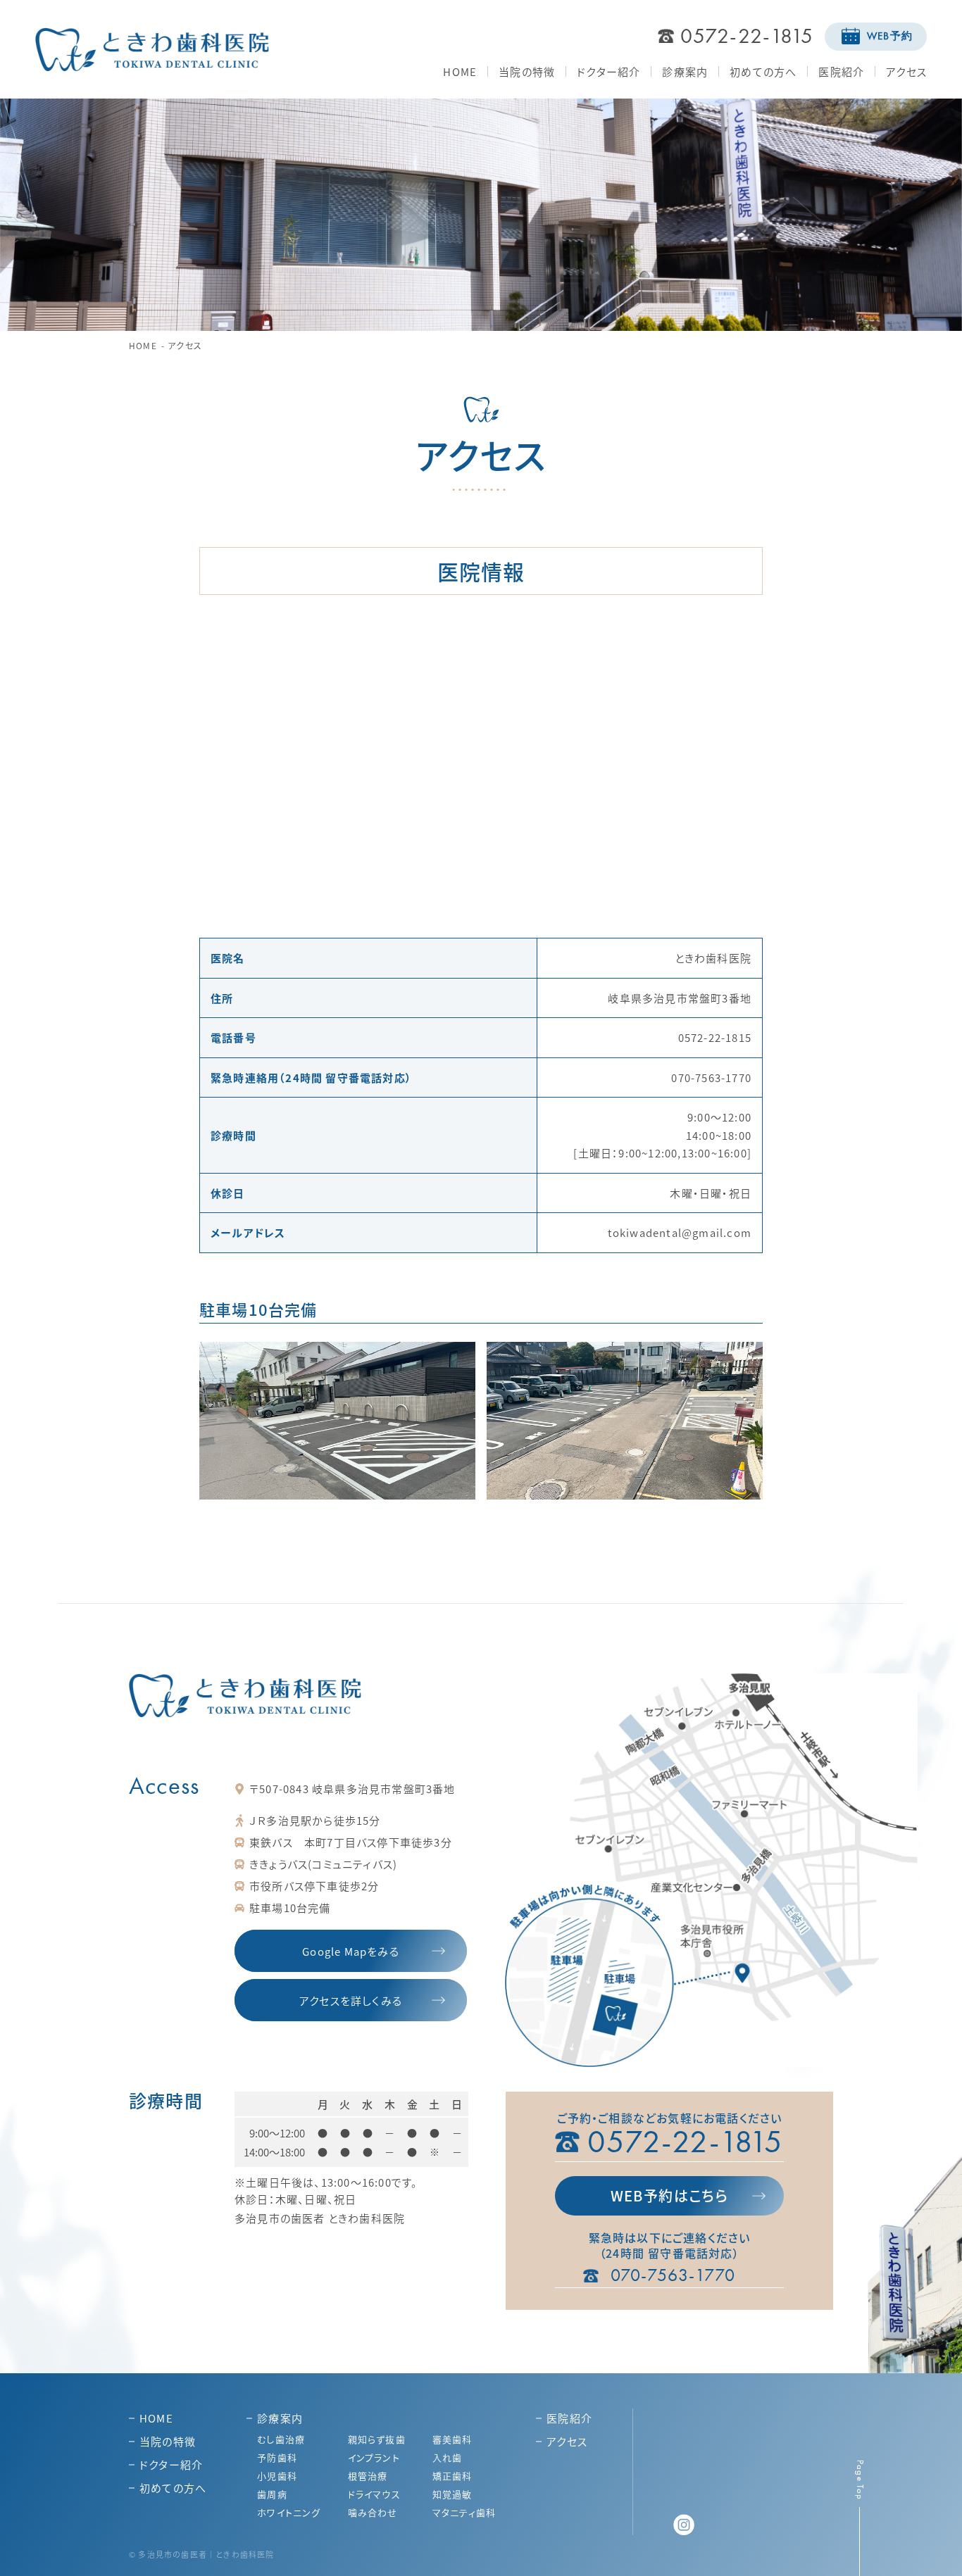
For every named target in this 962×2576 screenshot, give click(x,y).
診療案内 (685, 71)
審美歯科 (452, 2439)
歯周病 (272, 2494)
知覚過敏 (452, 2494)
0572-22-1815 (747, 36)
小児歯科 (277, 2476)
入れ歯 (448, 2457)
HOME (460, 71)
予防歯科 (277, 2457)
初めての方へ (763, 71)
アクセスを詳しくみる (351, 2000)
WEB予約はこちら (670, 2195)
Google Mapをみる (351, 1951)
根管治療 (368, 2476)
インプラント (374, 2457)
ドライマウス (374, 2494)
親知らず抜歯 (377, 2439)
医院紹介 (841, 71)
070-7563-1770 (673, 2275)
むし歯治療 (281, 2439)
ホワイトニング (289, 2512)
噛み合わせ (373, 2512)
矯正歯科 (452, 2476)
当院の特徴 (527, 71)
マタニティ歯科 (464, 2512)
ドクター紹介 (608, 71)
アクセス (906, 71)
